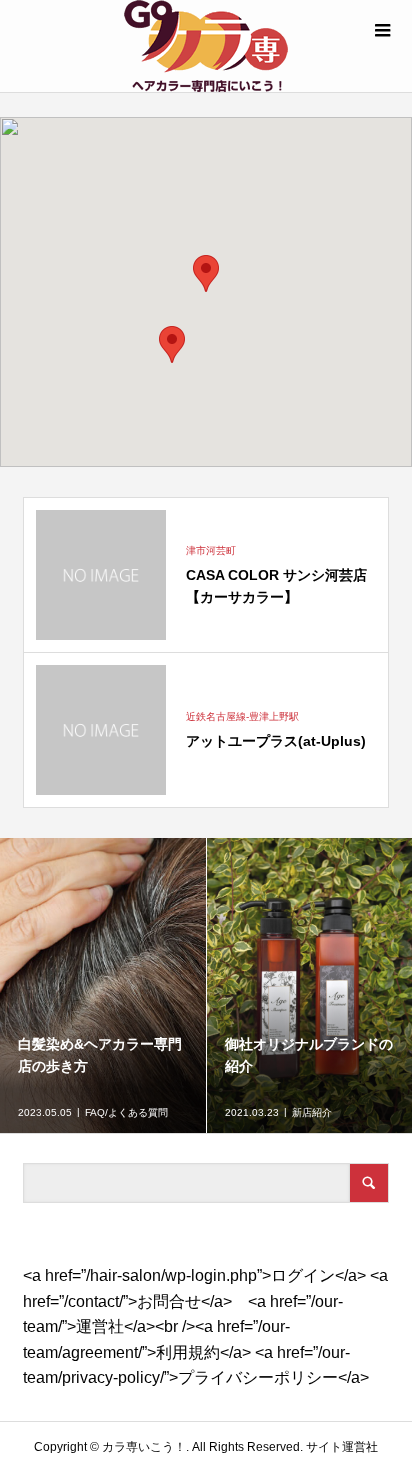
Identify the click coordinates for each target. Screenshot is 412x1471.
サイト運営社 (342, 1447)
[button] (206, 273)
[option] (103, 985)
